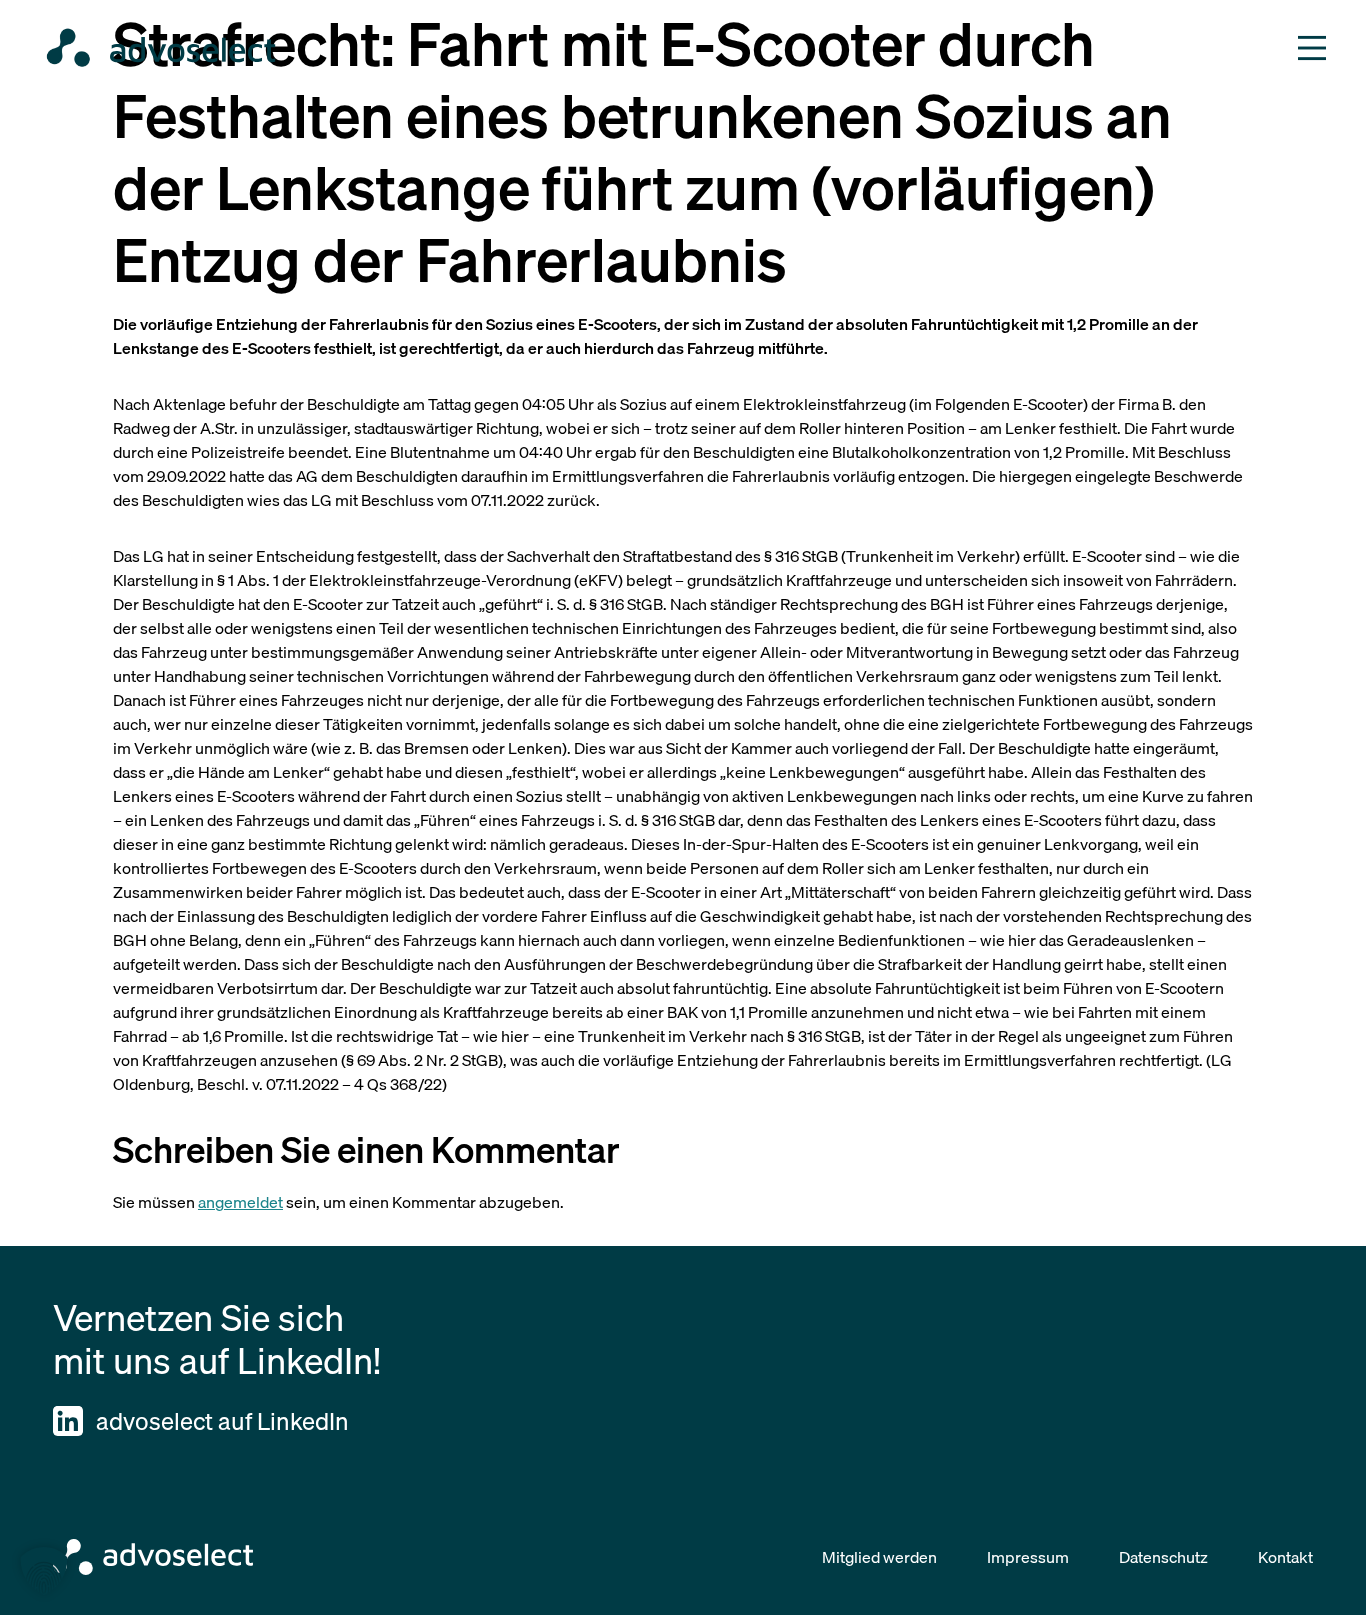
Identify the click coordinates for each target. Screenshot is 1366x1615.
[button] (44, 1571)
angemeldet (240, 1202)
